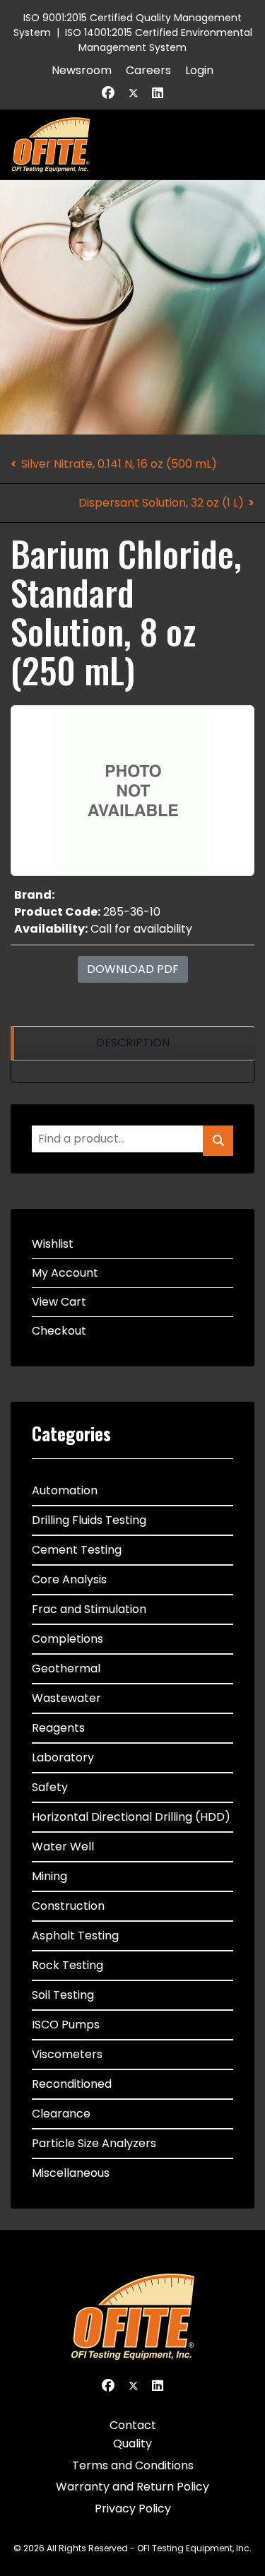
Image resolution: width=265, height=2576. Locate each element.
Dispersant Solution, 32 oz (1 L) (161, 503)
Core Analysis (69, 1579)
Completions (67, 1639)
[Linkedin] (158, 93)
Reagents (58, 1728)
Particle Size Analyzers (94, 2143)
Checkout (59, 1331)
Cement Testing (77, 1550)
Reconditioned (72, 2084)
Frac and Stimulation (89, 1609)
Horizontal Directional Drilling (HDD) (131, 1817)
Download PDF (133, 969)
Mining (49, 1876)
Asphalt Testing (75, 1936)
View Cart (59, 1302)
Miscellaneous (71, 2173)
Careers (148, 70)
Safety (50, 1787)
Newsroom (82, 70)
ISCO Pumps (66, 2025)
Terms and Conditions (133, 2465)
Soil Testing (63, 1995)
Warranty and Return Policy (132, 2487)
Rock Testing (67, 1965)
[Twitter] (134, 93)
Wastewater (66, 1698)
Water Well (63, 1847)
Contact (133, 2425)
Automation (65, 1490)
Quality (132, 2444)
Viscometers (67, 2054)
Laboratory (63, 1757)
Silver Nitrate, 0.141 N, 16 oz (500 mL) (119, 464)
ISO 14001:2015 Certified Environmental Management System (159, 40)
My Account (65, 1273)
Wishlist (53, 1244)
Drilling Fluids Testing (89, 1520)
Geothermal (66, 1668)
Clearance (61, 2114)
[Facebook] (108, 93)
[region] (132, 1043)
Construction (68, 1906)
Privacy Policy (133, 2509)
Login (199, 70)
